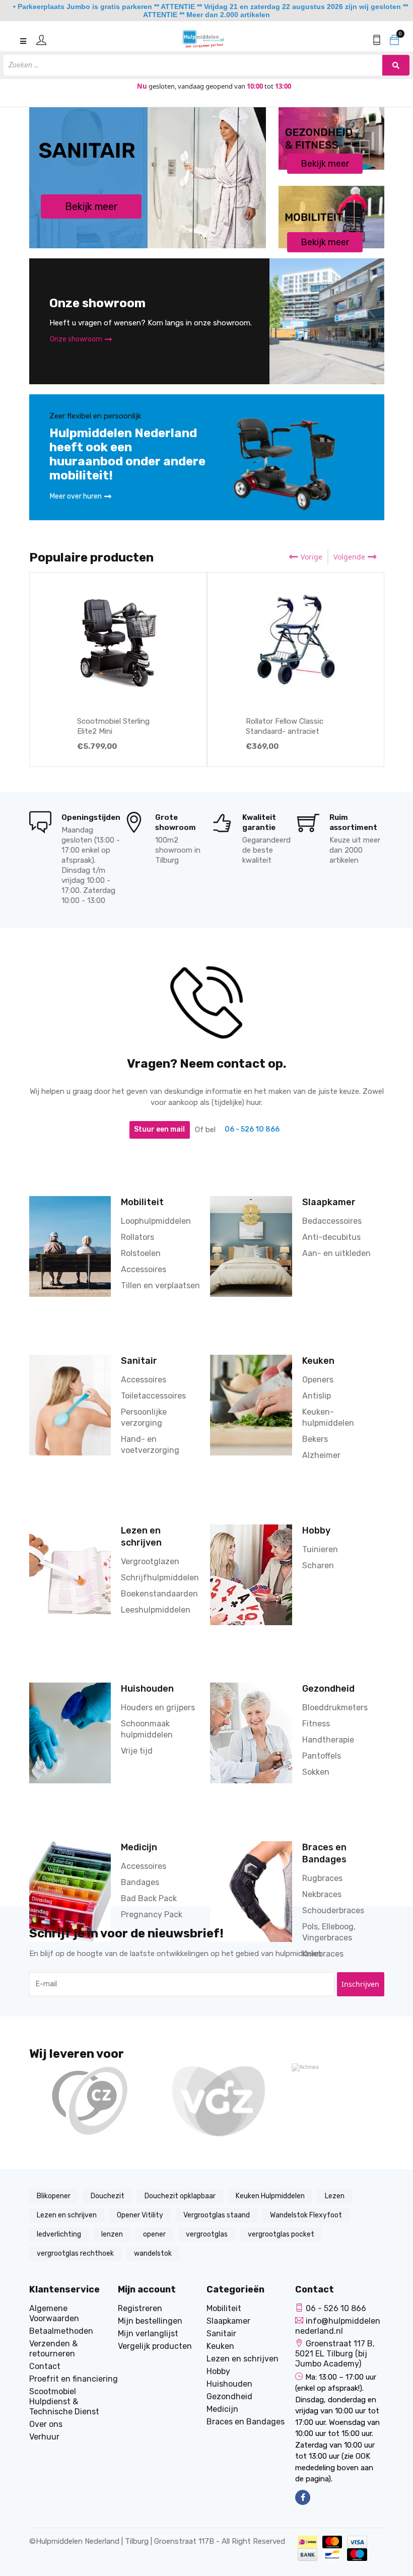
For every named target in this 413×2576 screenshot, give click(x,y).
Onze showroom (76, 339)
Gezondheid (328, 1688)
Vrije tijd (137, 1751)
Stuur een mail (159, 1129)
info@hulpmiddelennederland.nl (338, 2326)
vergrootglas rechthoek (75, 2253)
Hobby (316, 1530)
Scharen (318, 1565)
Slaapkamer (329, 1202)
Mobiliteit (142, 1202)
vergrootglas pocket (281, 2234)
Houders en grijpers (158, 1708)
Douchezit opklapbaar (180, 2196)
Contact (45, 2366)
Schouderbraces (333, 1910)
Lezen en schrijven (67, 2215)
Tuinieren (320, 1549)
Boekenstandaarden (159, 1594)
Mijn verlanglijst (148, 2334)
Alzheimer (321, 1455)
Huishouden (147, 1688)
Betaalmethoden (61, 2331)
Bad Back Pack (149, 1898)
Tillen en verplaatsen (160, 1285)
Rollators (137, 1237)
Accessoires (144, 1269)
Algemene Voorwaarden (54, 2313)
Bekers (315, 1439)
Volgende (349, 557)
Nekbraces (322, 1894)
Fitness (316, 1724)
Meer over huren (76, 496)
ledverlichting (59, 2234)
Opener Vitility (140, 2215)
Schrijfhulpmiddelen (160, 1578)
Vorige (312, 557)
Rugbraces (322, 1878)
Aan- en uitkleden (336, 1253)
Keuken (318, 1361)
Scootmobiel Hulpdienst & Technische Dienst (64, 2401)
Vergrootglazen (150, 1561)
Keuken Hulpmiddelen (270, 2196)
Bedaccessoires (332, 1221)
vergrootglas (207, 2234)
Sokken (316, 1772)
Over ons (46, 2424)
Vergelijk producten (155, 2346)
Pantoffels (322, 1756)
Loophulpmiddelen (156, 1221)
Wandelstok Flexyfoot (306, 2215)
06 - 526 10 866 (252, 1129)
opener (154, 2234)
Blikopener (54, 2196)
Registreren (140, 2308)
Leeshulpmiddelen (156, 1610)
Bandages (140, 1882)
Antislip (317, 1396)
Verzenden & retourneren (53, 2349)
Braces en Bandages (246, 2422)
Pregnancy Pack (152, 1914)
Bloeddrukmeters (335, 1708)
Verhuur (44, 2437)
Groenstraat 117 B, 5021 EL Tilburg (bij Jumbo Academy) (335, 2354)
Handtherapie (328, 1740)
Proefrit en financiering (74, 2379)
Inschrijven (360, 1984)
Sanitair (139, 1361)
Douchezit (108, 2196)
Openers (318, 1380)
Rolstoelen (141, 1253)
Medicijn (139, 1847)
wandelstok (153, 2253)
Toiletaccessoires (153, 1396)
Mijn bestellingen (150, 2321)
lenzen (112, 2234)
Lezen (335, 2196)
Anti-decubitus (331, 1237)
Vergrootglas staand (217, 2215)
